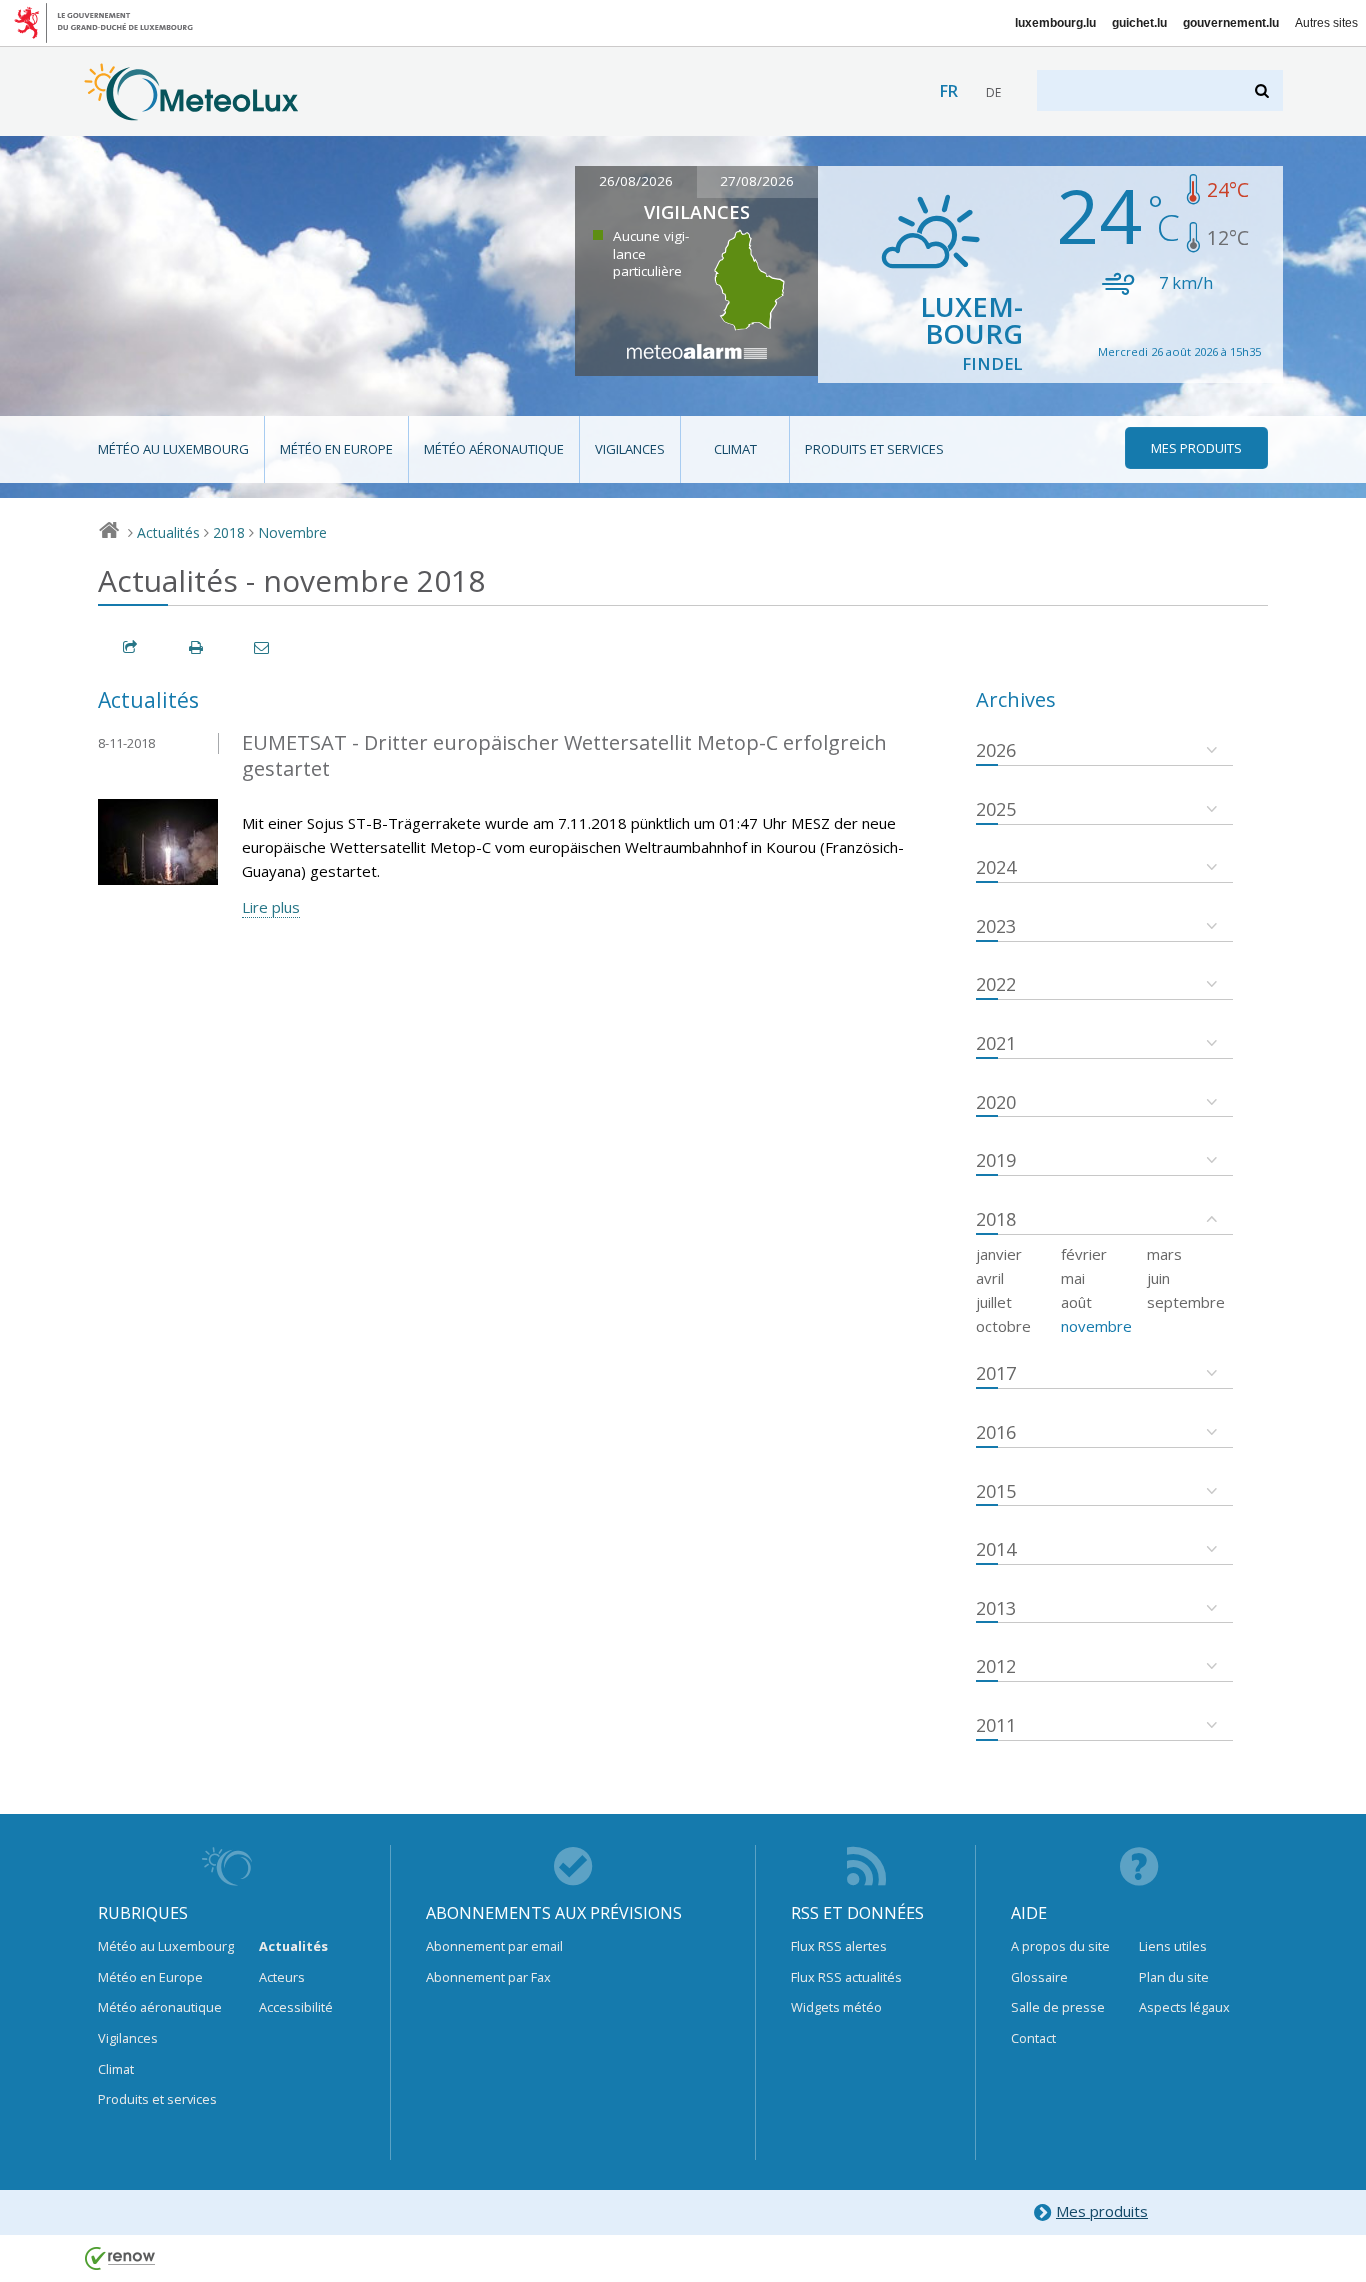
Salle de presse (1058, 2007)
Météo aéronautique (494, 449)
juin (1158, 1278)
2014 (996, 1549)
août (1076, 1302)
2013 (996, 1608)
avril (990, 1278)
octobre (1003, 1326)
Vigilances (630, 449)
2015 (996, 1491)
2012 (996, 1666)
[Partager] (131, 647)
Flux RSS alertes (839, 1946)
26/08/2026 (636, 181)
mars (1164, 1254)
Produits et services (874, 449)
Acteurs (282, 1977)
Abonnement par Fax (488, 1977)
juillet (994, 1302)
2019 (996, 1160)
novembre (1096, 1326)
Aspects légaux (1184, 2007)
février (1084, 1254)
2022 (996, 984)
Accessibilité (296, 2007)
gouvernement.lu (1231, 23)
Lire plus (271, 907)
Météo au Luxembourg (173, 449)
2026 (996, 750)
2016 (996, 1432)
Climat (735, 449)
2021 (996, 1043)
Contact (1033, 2038)
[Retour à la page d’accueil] (191, 111)
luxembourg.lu (1055, 23)
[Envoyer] (263, 647)
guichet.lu (1139, 23)
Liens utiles (1173, 1946)
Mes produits (1102, 2211)
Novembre (292, 532)
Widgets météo (836, 2007)
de (993, 92)
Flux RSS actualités (846, 1977)
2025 (996, 809)
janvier (999, 1254)
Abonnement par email (494, 1946)
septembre (1186, 1302)
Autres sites (1326, 23)
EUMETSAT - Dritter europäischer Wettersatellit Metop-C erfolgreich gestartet (564, 756)
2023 (996, 926)
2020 (996, 1102)
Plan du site (1174, 1977)
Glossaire (1039, 1977)
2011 (996, 1725)
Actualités (168, 532)
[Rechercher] (1263, 90)
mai (1073, 1278)
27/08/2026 (757, 181)
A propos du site (1060, 1946)
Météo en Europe (336, 449)
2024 (996, 867)
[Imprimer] (197, 647)
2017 (996, 1373)
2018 (229, 532)
